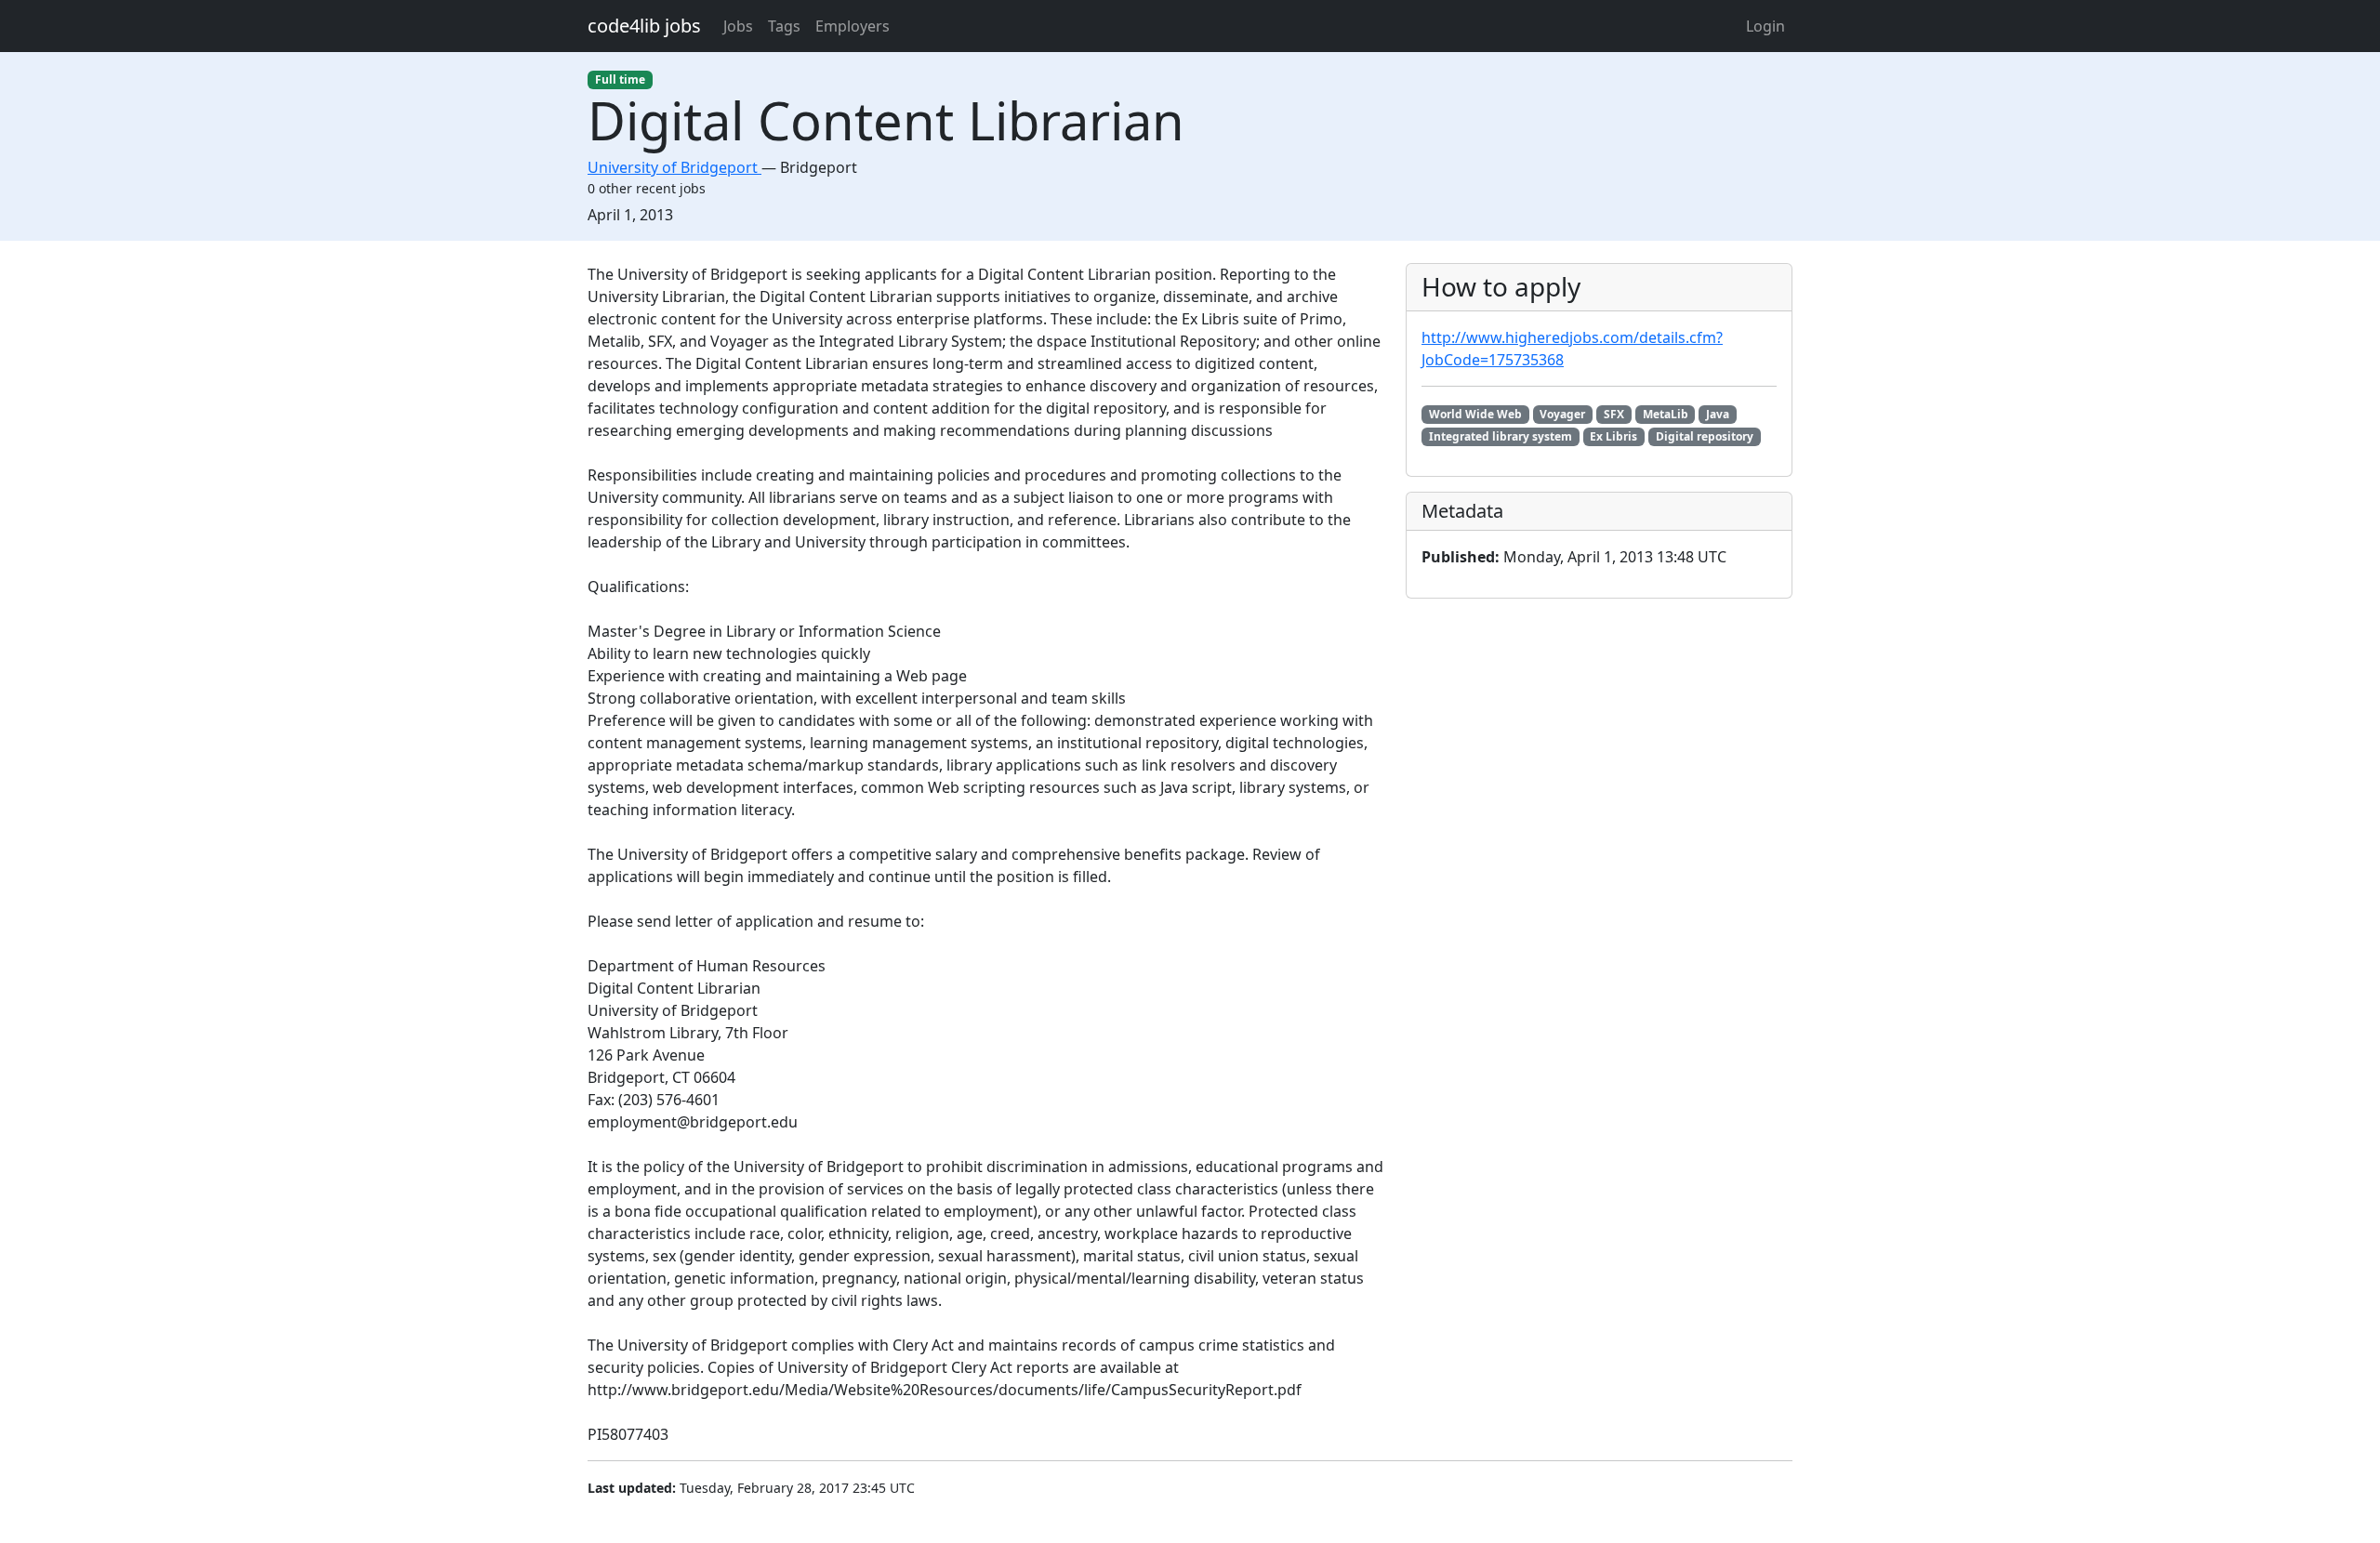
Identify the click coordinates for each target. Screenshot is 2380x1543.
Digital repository (1705, 436)
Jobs (738, 26)
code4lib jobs (644, 26)
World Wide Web (1475, 414)
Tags (784, 26)
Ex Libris (1613, 436)
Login (1765, 26)
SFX (1614, 414)
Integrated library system (1501, 436)
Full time (620, 79)
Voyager (1562, 414)
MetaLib (1666, 414)
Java (1718, 414)
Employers (853, 26)
